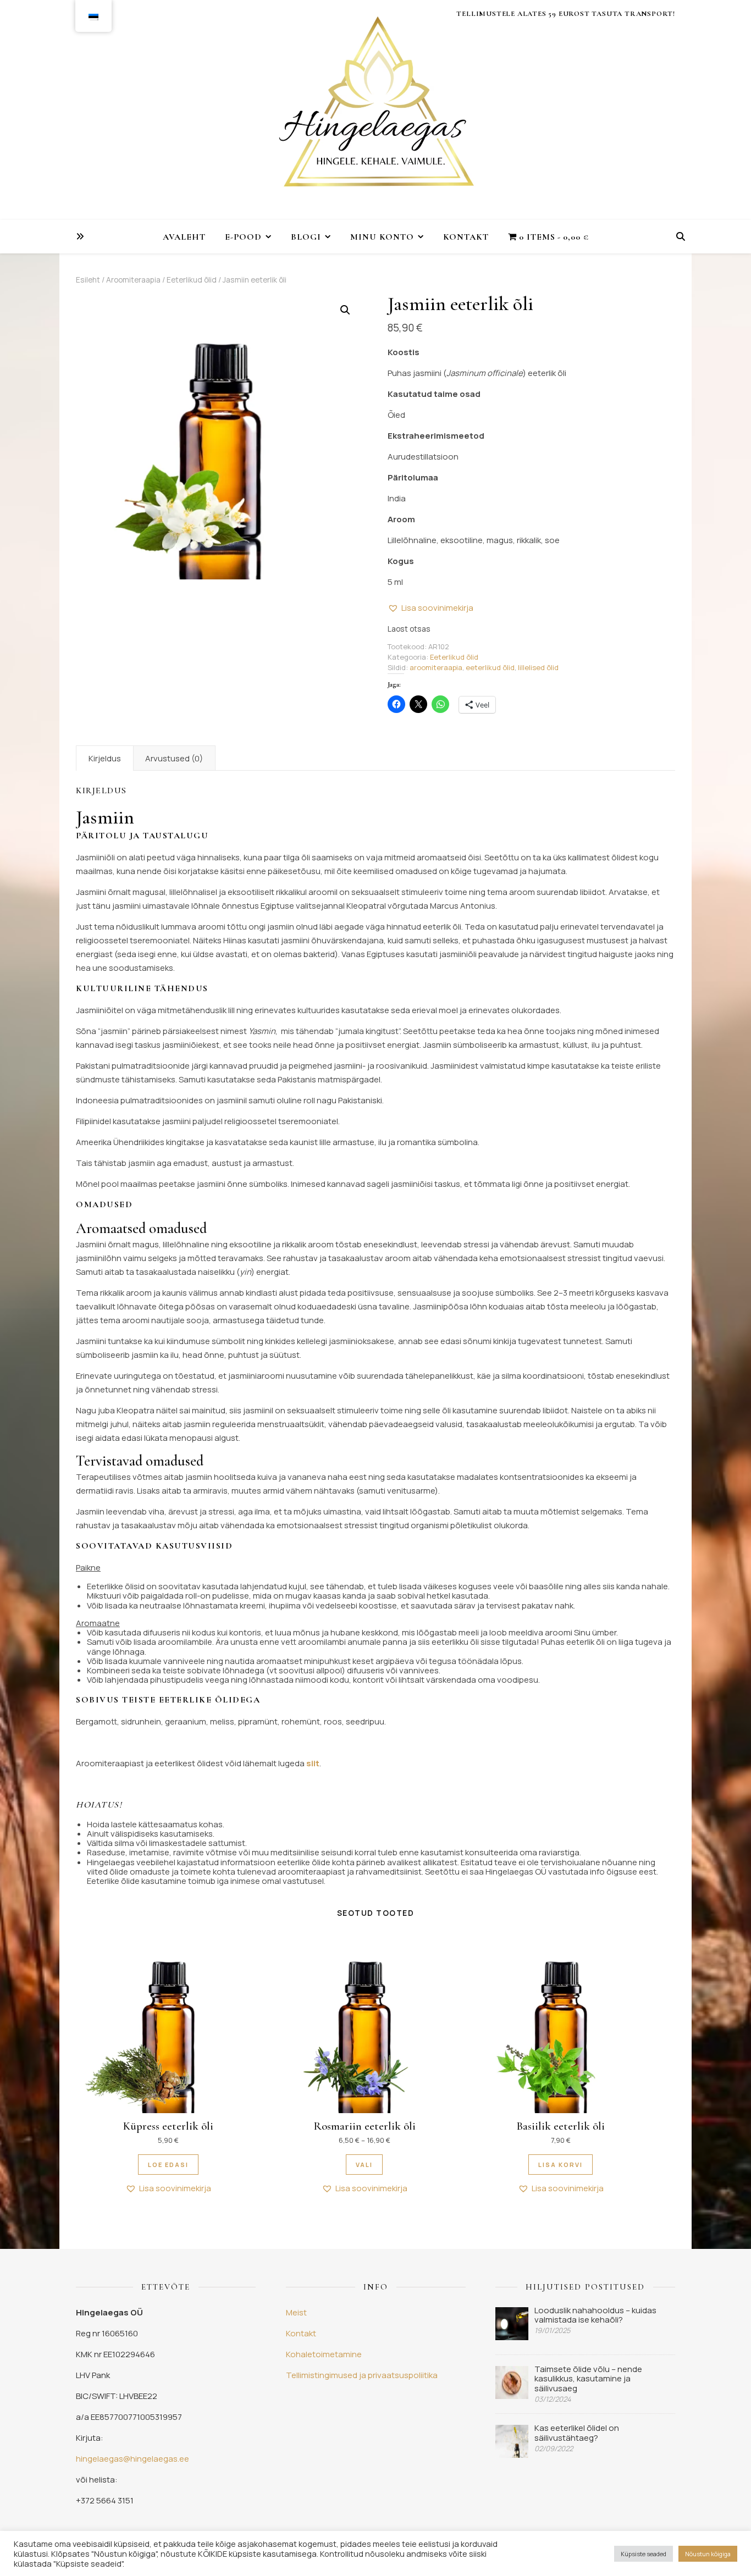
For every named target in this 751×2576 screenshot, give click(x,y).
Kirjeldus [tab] (105, 758)
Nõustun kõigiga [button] (708, 2554)
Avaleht (184, 237)
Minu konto (382, 237)
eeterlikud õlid (490, 667)
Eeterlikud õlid (192, 280)
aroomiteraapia (436, 667)
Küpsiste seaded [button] (644, 2554)
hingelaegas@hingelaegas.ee (132, 2459)
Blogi (306, 237)
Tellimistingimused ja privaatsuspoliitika (362, 2375)
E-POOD (243, 237)
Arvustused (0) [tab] (174, 758)
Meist (296, 2312)
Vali (364, 2165)
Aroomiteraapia (133, 280)
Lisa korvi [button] (561, 2165)
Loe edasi (168, 2165)
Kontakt (466, 237)
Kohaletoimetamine (324, 2354)
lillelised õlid (538, 667)
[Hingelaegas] (375, 110)
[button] (345, 310)
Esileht (88, 280)
